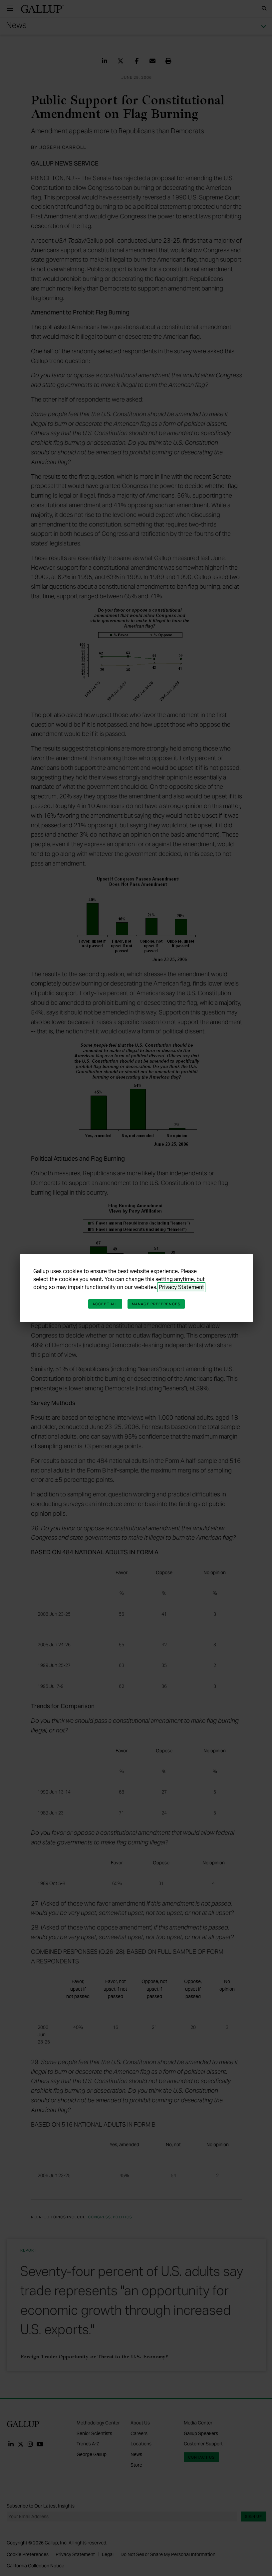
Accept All (105, 1304)
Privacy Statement (181, 1287)
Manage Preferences (156, 1304)
